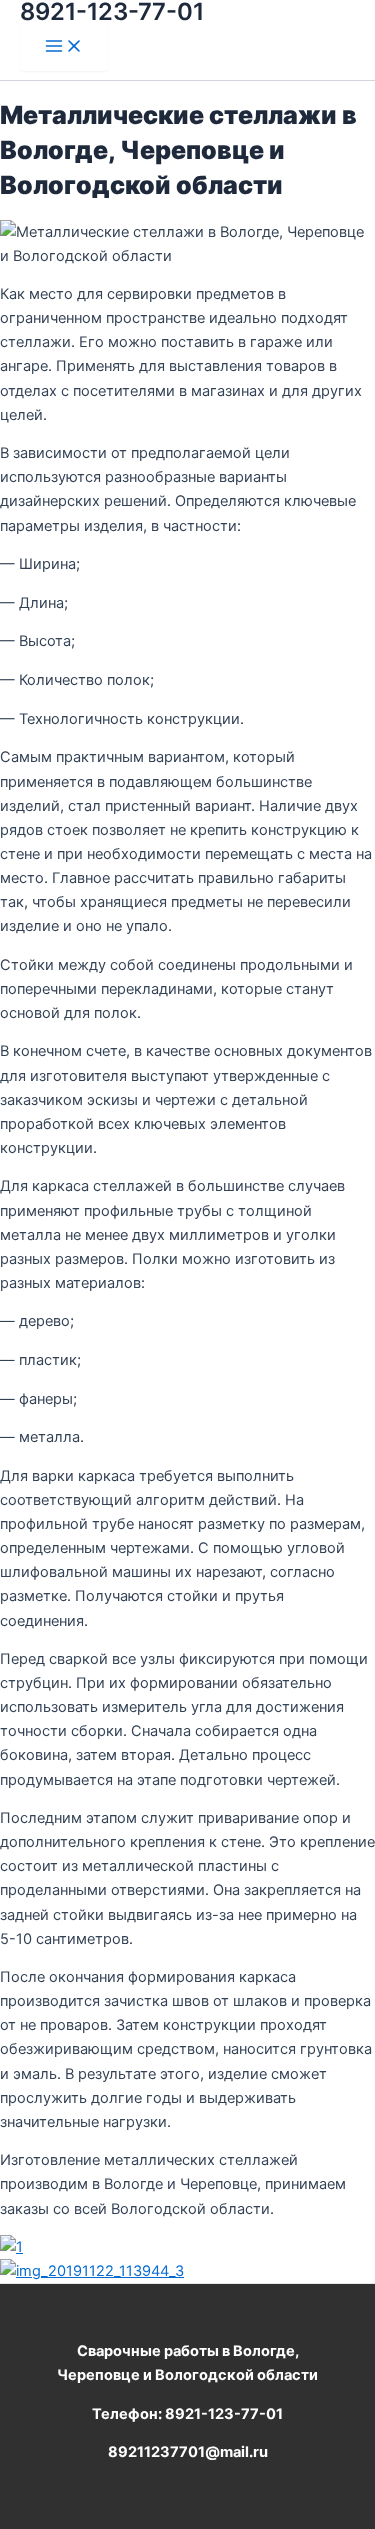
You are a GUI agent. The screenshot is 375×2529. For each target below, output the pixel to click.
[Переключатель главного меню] (64, 47)
